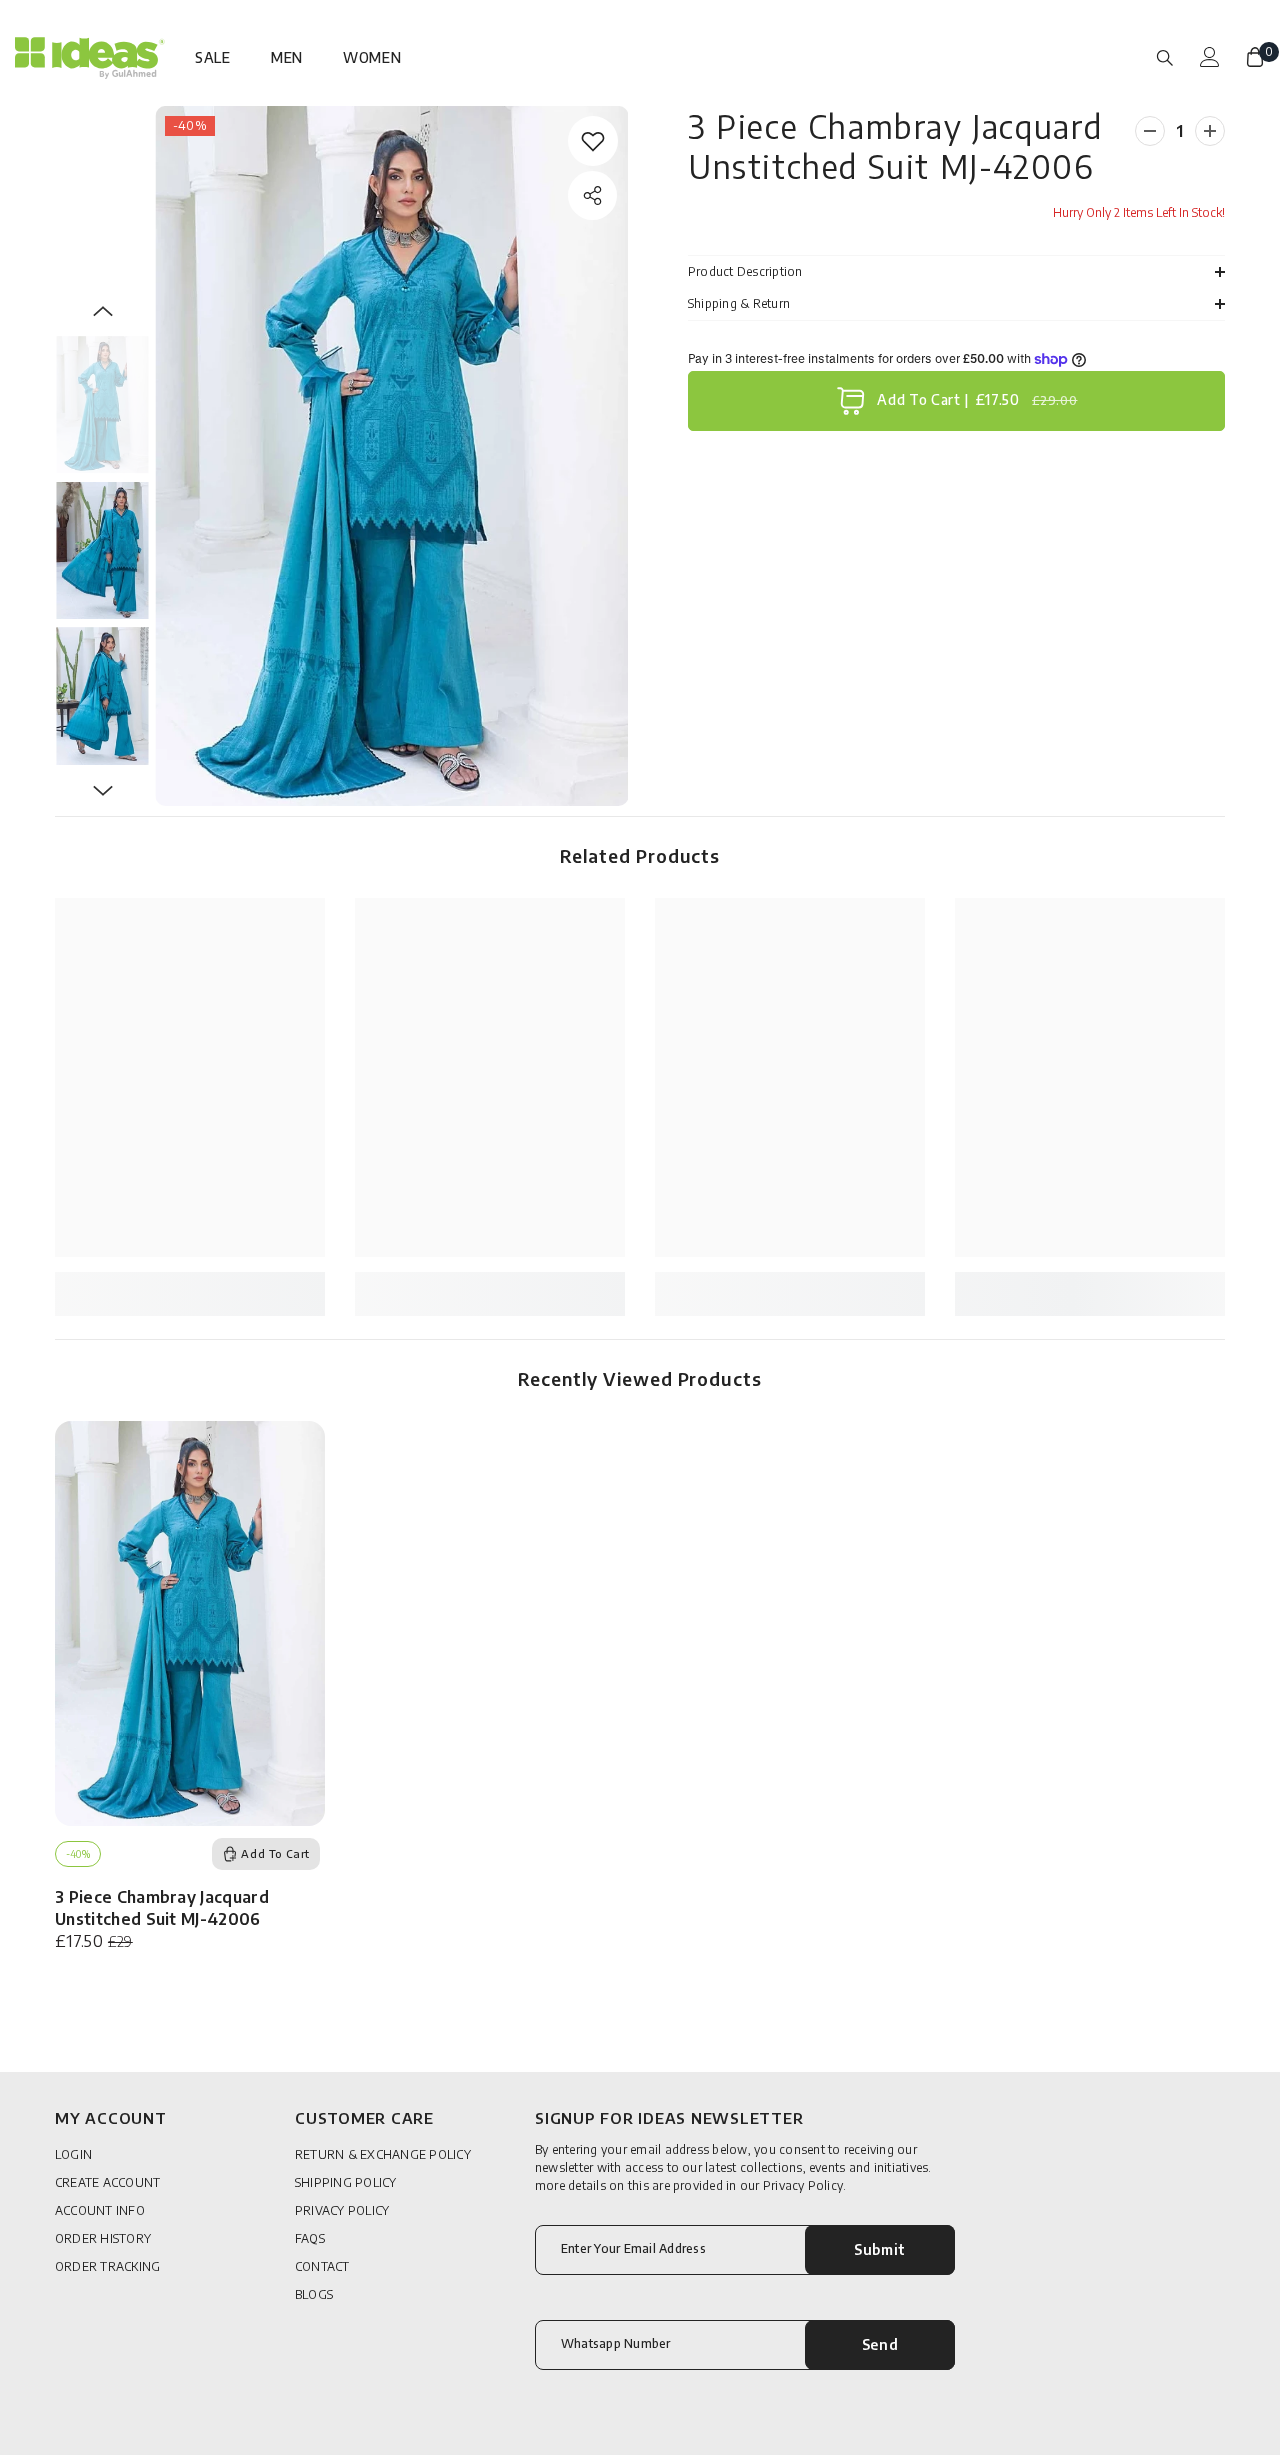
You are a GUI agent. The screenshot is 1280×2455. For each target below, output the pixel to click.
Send (880, 2344)
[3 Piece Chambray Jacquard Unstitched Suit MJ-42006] (190, 1623)
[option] (391, 456)
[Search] (1165, 57)
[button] (103, 311)
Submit (880, 2249)
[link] (593, 141)
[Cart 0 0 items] (1255, 57)
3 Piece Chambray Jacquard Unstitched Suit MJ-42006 (162, 1908)
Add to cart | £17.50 (975, 399)
